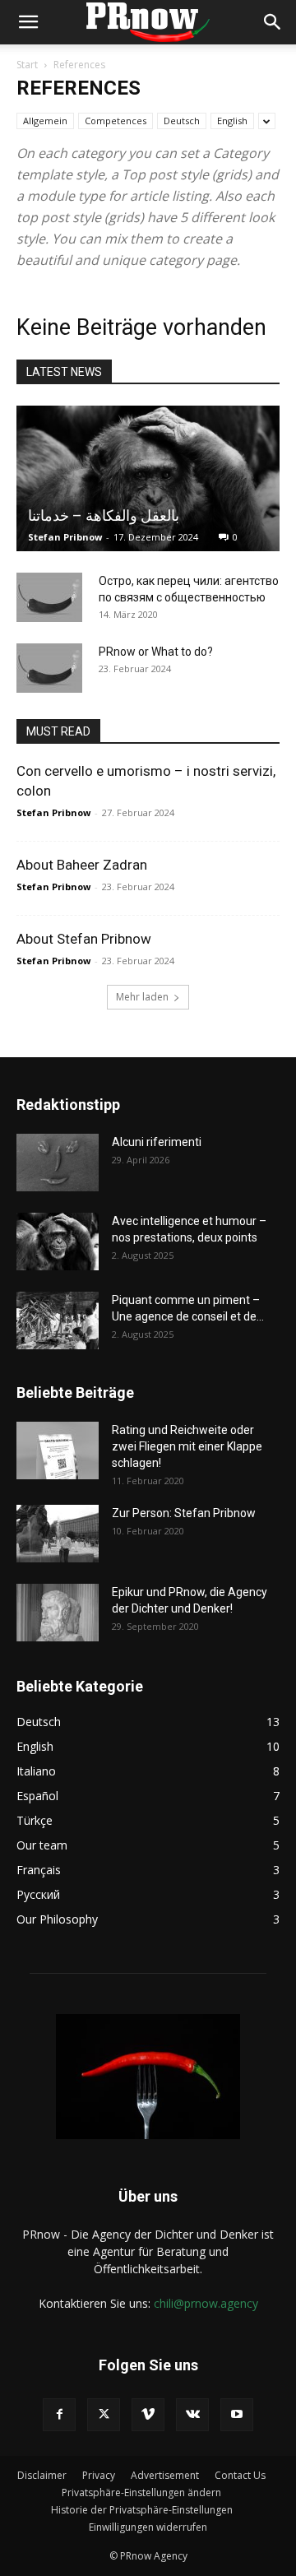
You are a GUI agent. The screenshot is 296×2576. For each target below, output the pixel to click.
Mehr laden (142, 997)
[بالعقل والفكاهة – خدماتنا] (148, 478)
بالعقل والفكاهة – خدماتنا (104, 515)
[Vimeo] (148, 2415)
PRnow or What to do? (156, 652)
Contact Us (240, 2475)
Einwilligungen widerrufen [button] (148, 2527)
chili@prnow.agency (206, 2303)
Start (27, 65)
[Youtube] (237, 2415)
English (232, 121)
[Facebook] (59, 2415)
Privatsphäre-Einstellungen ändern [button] (141, 2492)
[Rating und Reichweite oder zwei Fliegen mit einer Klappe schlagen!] (58, 1450)
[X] (104, 2415)
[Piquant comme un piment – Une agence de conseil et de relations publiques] (58, 1320)
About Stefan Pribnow (84, 939)
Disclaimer (42, 2475)
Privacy (99, 2475)
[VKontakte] (192, 2415)
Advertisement (165, 2475)
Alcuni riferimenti (157, 1142)
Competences (116, 121)
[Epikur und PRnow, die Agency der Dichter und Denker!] (58, 1613)
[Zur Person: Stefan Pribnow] (58, 1534)
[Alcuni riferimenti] (58, 1163)
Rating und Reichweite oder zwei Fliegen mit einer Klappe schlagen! (187, 1446)
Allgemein (45, 121)
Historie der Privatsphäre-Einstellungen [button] (142, 2510)
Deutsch (182, 121)
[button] (28, 22)
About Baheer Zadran (82, 865)
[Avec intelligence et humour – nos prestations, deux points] (58, 1242)
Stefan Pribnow (65, 537)
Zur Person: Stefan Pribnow (184, 1513)
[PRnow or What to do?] (49, 668)
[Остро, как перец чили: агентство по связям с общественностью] (49, 597)
